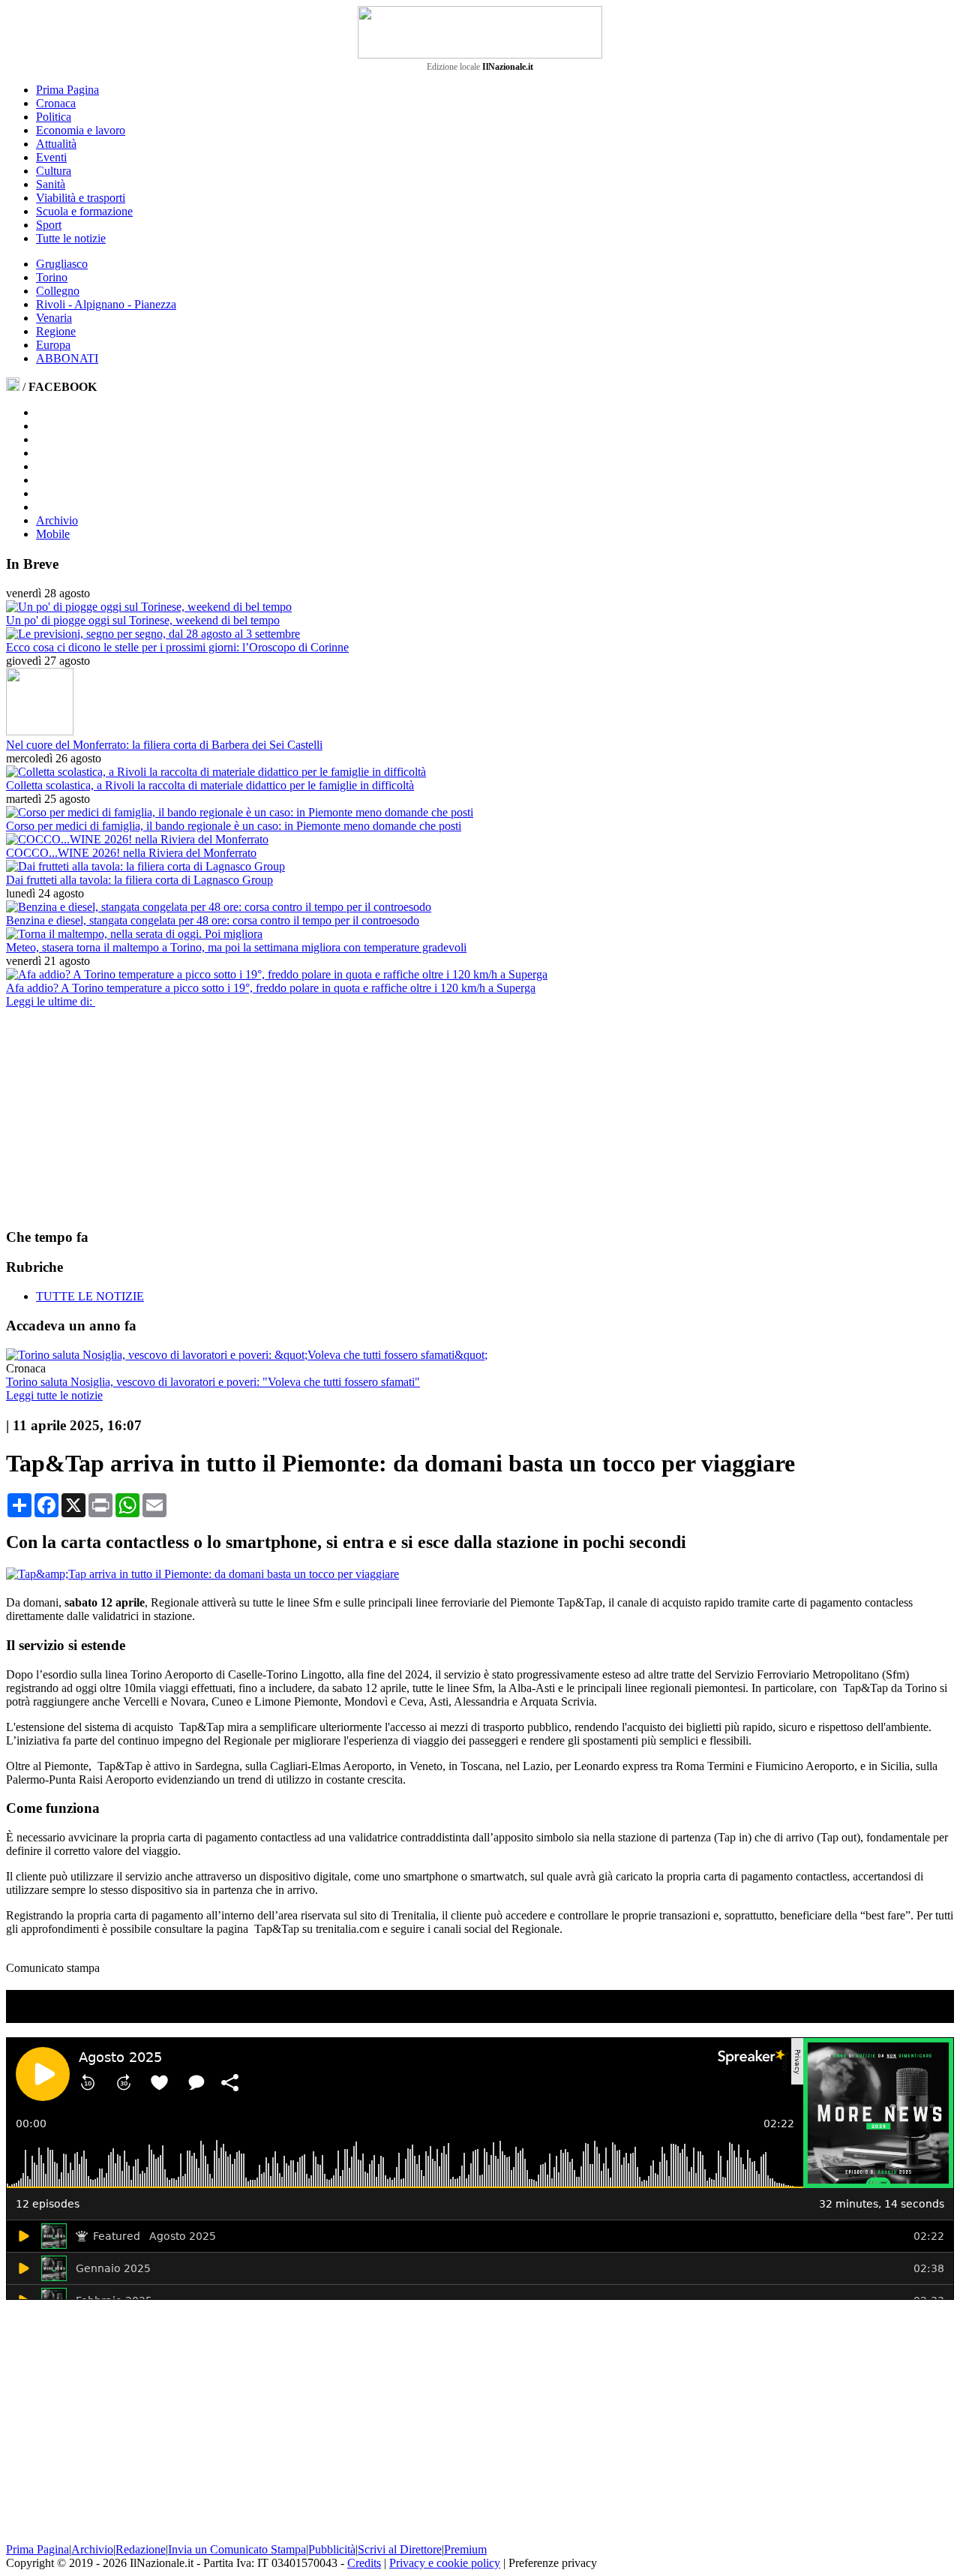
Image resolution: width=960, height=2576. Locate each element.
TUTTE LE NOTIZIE (90, 1296)
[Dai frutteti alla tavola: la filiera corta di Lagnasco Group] (145, 866)
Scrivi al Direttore (400, 2549)
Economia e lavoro (81, 130)
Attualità (56, 144)
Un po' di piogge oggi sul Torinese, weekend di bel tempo (143, 620)
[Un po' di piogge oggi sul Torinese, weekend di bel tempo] (149, 607)
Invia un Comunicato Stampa (237, 2549)
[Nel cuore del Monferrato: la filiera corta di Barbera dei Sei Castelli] (40, 731)
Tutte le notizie (71, 238)
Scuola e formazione (84, 211)
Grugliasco (62, 264)
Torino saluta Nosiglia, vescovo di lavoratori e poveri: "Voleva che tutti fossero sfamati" (213, 1382)
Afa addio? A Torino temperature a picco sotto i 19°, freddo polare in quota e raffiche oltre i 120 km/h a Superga (271, 988)
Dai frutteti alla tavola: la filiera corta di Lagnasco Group (139, 880)
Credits (364, 2563)
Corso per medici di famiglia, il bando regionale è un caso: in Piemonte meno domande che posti (234, 826)
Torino (52, 277)
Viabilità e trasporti (81, 198)
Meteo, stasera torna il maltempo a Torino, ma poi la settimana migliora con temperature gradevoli (236, 947)
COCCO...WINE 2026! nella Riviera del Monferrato (131, 853)
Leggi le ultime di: (51, 1001)
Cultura (54, 171)
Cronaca (56, 103)
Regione (56, 331)
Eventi (51, 157)
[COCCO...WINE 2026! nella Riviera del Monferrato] (137, 839)
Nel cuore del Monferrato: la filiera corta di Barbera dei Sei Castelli (164, 745)
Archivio (57, 520)
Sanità (51, 184)
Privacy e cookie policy (445, 2563)
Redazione (141, 2549)
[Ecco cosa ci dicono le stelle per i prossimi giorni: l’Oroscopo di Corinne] (153, 634)
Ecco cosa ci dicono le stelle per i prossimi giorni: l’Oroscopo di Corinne (177, 647)
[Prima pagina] (13, 387)
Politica (54, 117)
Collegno (58, 291)
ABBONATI (67, 358)
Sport (49, 225)
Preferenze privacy (553, 2563)
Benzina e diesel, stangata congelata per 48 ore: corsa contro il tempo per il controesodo (213, 920)
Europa (53, 345)
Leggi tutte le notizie (54, 1395)
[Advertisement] (118, 1117)
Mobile (53, 534)
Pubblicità (332, 2549)
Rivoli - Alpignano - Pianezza (106, 304)
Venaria (54, 318)
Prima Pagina (67, 90)
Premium (465, 2549)
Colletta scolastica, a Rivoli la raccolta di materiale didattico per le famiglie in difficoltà (210, 785)
